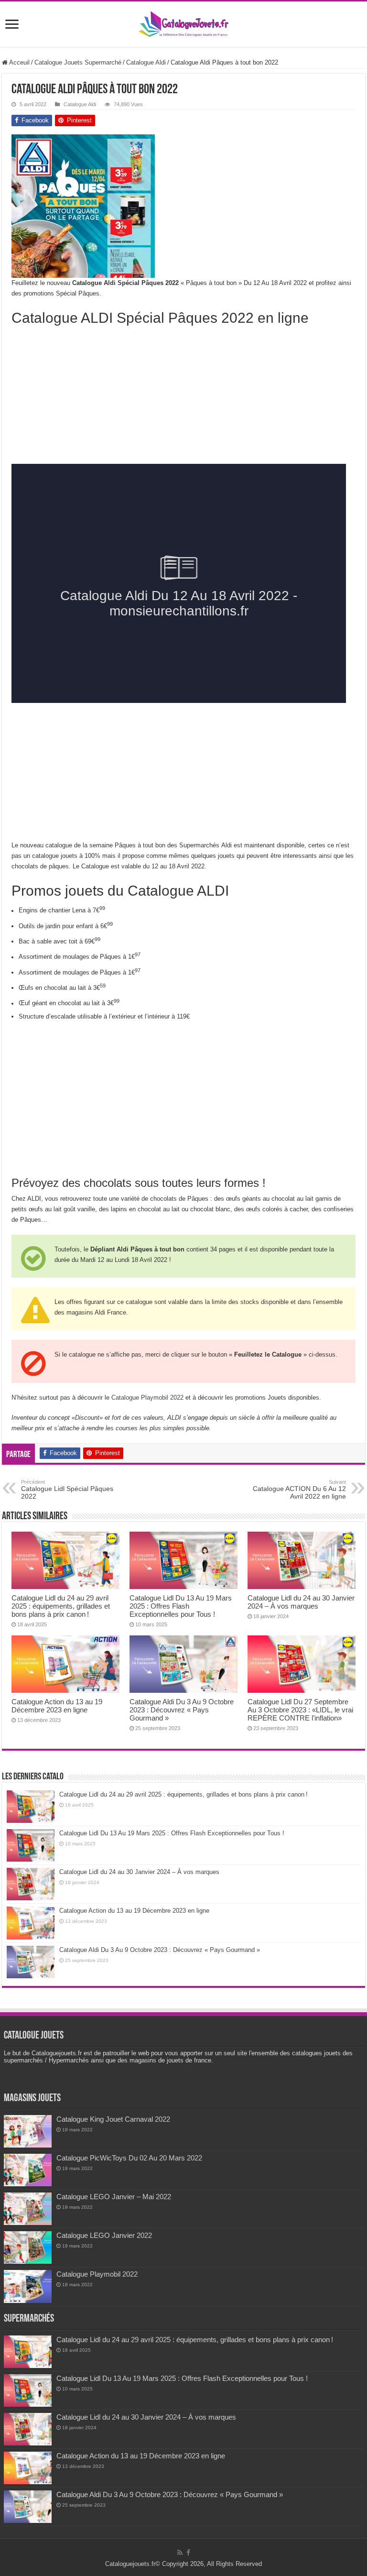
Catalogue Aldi (146, 62)
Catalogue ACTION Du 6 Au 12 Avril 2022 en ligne (299, 1490)
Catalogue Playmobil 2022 (147, 1398)
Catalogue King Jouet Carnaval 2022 (113, 2119)
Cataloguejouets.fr (130, 2564)
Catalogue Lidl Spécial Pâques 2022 (67, 1490)
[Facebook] (188, 2553)
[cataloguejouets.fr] (183, 22)
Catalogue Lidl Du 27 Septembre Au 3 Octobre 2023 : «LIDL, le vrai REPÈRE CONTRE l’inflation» (300, 1710)
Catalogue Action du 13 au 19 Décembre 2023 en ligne (57, 1706)
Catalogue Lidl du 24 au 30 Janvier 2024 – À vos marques (301, 1602)
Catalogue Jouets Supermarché (78, 62)
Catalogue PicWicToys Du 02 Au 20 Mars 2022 (129, 2158)
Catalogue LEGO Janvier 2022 (104, 2235)
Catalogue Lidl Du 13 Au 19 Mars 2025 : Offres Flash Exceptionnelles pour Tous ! (181, 1606)
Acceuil (19, 62)
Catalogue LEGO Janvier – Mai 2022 (114, 2197)
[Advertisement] (284, 194)
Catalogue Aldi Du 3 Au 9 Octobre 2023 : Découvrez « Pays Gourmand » (182, 1710)
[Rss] (180, 2553)
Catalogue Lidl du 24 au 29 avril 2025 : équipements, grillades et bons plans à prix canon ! (61, 1606)
